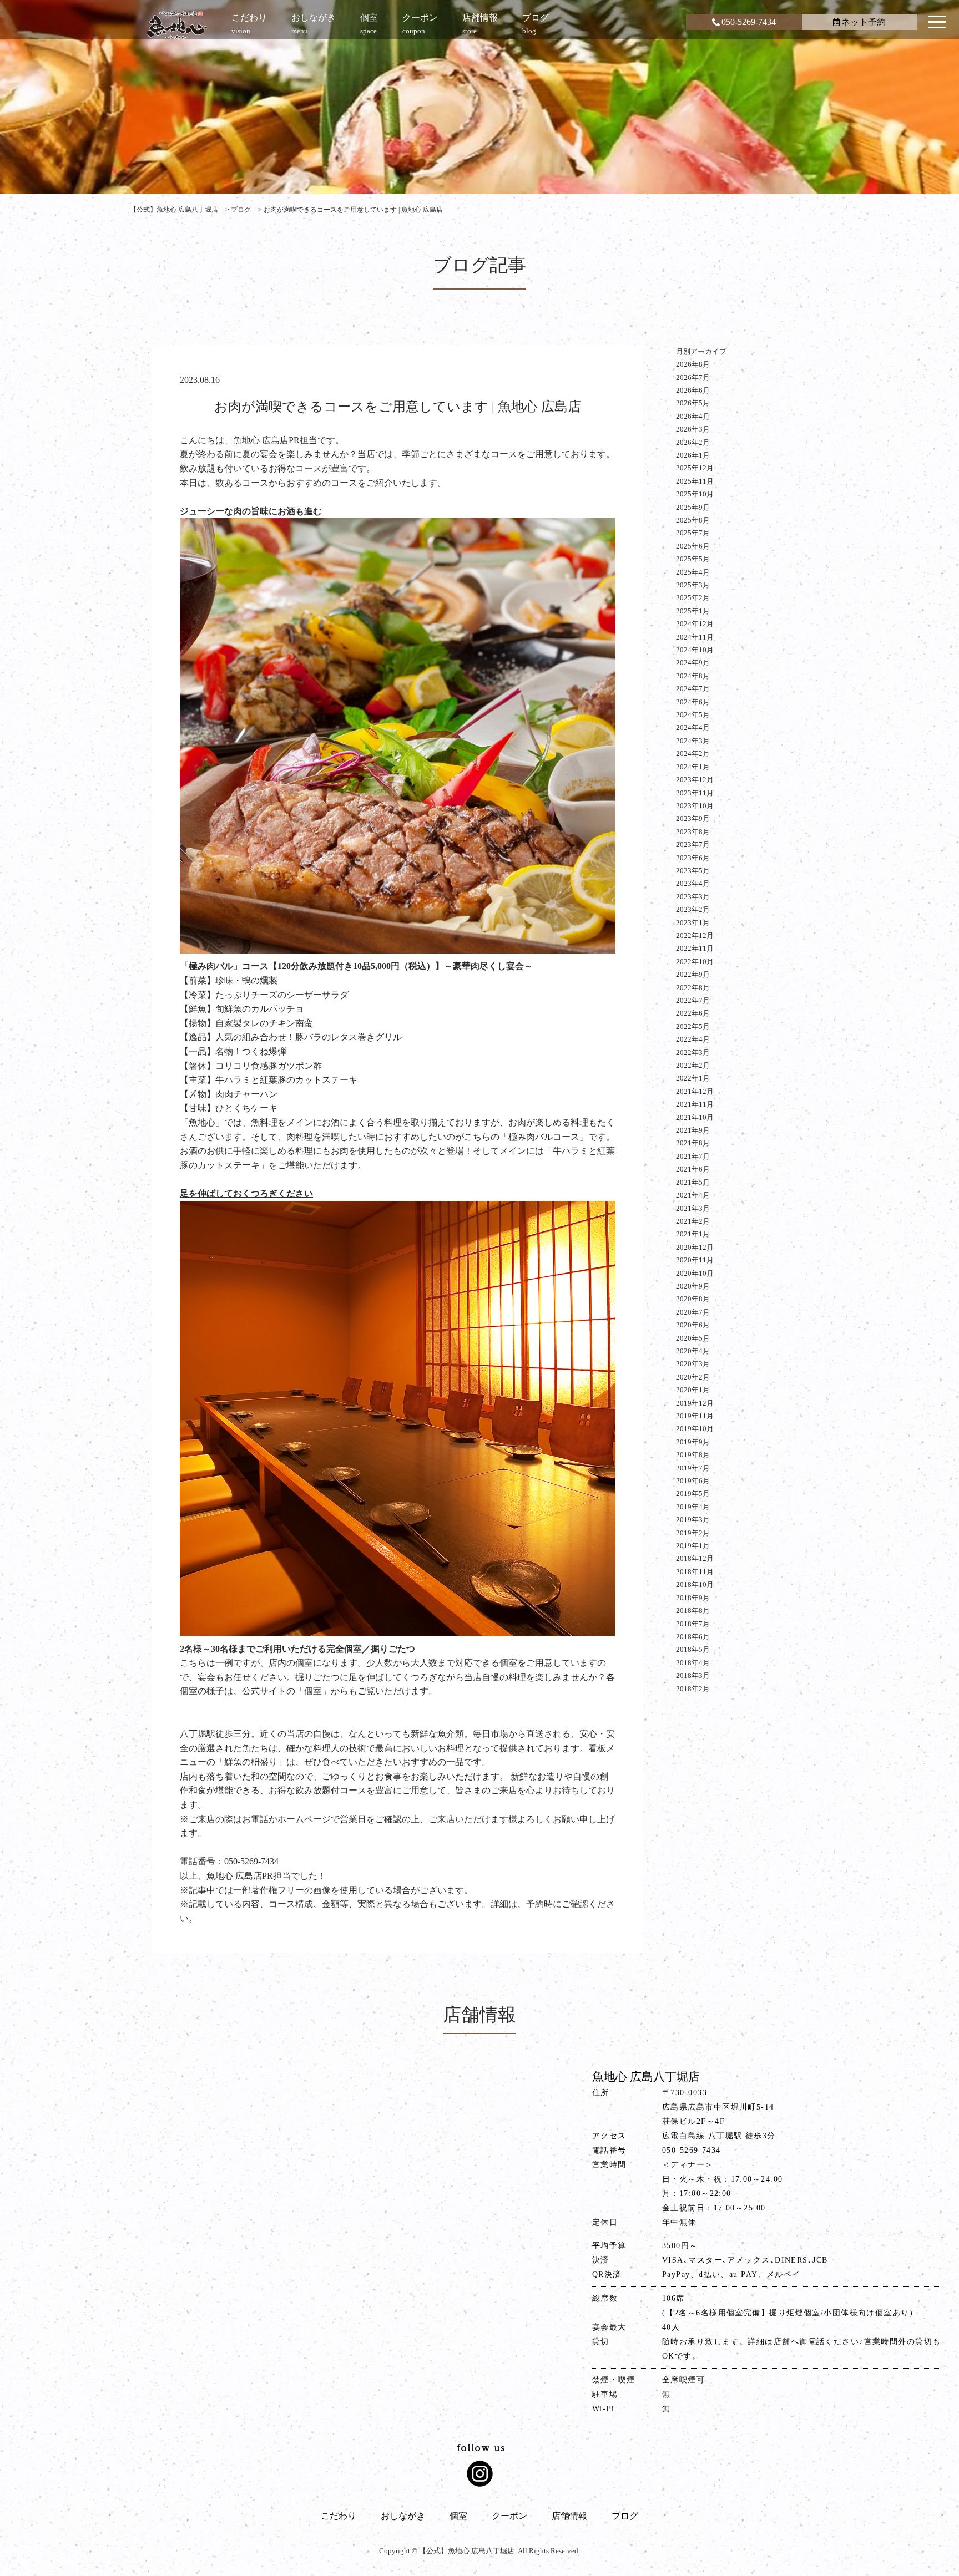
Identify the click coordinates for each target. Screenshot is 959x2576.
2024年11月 (695, 637)
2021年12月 (695, 1091)
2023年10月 (695, 806)
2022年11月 (695, 948)
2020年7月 (693, 1312)
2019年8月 (693, 1455)
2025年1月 (693, 611)
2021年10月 (695, 1117)
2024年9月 (693, 663)
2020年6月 (693, 1325)
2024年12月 (695, 624)
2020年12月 (695, 1247)
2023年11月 (695, 793)
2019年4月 (693, 1507)
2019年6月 (693, 1481)
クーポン (509, 2516)
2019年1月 (693, 1546)
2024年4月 (693, 727)
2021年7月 (693, 1156)
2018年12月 (695, 1558)
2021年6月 (693, 1169)
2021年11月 (695, 1104)
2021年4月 (693, 1195)
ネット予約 (864, 22)
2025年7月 (693, 533)
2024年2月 (693, 754)
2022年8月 (693, 988)
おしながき (403, 2516)
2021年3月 (693, 1208)
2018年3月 (693, 1675)
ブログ (625, 2516)
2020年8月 (693, 1299)
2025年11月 (695, 481)
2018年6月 (693, 1637)
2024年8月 (693, 676)
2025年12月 (695, 468)
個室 (458, 2516)
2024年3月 (693, 741)
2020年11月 (695, 1260)
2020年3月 (693, 1364)
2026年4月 (693, 416)
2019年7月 (693, 1468)
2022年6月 (693, 1013)
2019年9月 (693, 1442)
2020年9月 (693, 1286)
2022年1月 (693, 1078)
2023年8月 (693, 832)
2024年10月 (695, 650)
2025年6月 (693, 546)
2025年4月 (693, 572)
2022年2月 (693, 1065)
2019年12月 (695, 1403)
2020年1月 (693, 1390)
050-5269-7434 (749, 22)
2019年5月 (693, 1494)
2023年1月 (693, 923)
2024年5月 (693, 715)
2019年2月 (693, 1533)
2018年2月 (693, 1689)
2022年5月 (693, 1026)
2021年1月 (693, 1234)
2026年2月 (693, 442)
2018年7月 (693, 1624)
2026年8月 (693, 364)
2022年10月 (695, 962)
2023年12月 (695, 780)
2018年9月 (693, 1598)
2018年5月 (693, 1649)
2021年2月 (693, 1221)
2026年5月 (693, 403)
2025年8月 (693, 520)
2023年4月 (693, 883)
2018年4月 (693, 1663)
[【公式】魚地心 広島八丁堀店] (177, 25)
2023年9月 (693, 818)
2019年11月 (695, 1416)
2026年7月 (693, 377)
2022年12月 (695, 935)
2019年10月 (695, 1429)
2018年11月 (695, 1572)
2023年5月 (693, 871)
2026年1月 (693, 455)
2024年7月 (693, 689)
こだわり (339, 2516)
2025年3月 (693, 585)
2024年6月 (693, 702)
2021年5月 (693, 1182)
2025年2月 (693, 598)
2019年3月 (693, 1520)
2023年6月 (693, 858)
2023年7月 (693, 845)
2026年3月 (693, 429)
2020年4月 (693, 1351)
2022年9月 (693, 974)
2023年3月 (693, 897)
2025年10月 (695, 494)
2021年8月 (693, 1143)
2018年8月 (693, 1611)
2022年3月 (693, 1053)
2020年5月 (693, 1338)
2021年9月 (693, 1130)
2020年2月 (693, 1377)
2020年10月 (695, 1273)
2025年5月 (693, 559)
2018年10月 (695, 1584)
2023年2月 (693, 909)
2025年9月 (693, 507)
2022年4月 (693, 1039)
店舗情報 (569, 2516)
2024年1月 (693, 767)
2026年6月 (693, 390)
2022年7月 (693, 1000)
